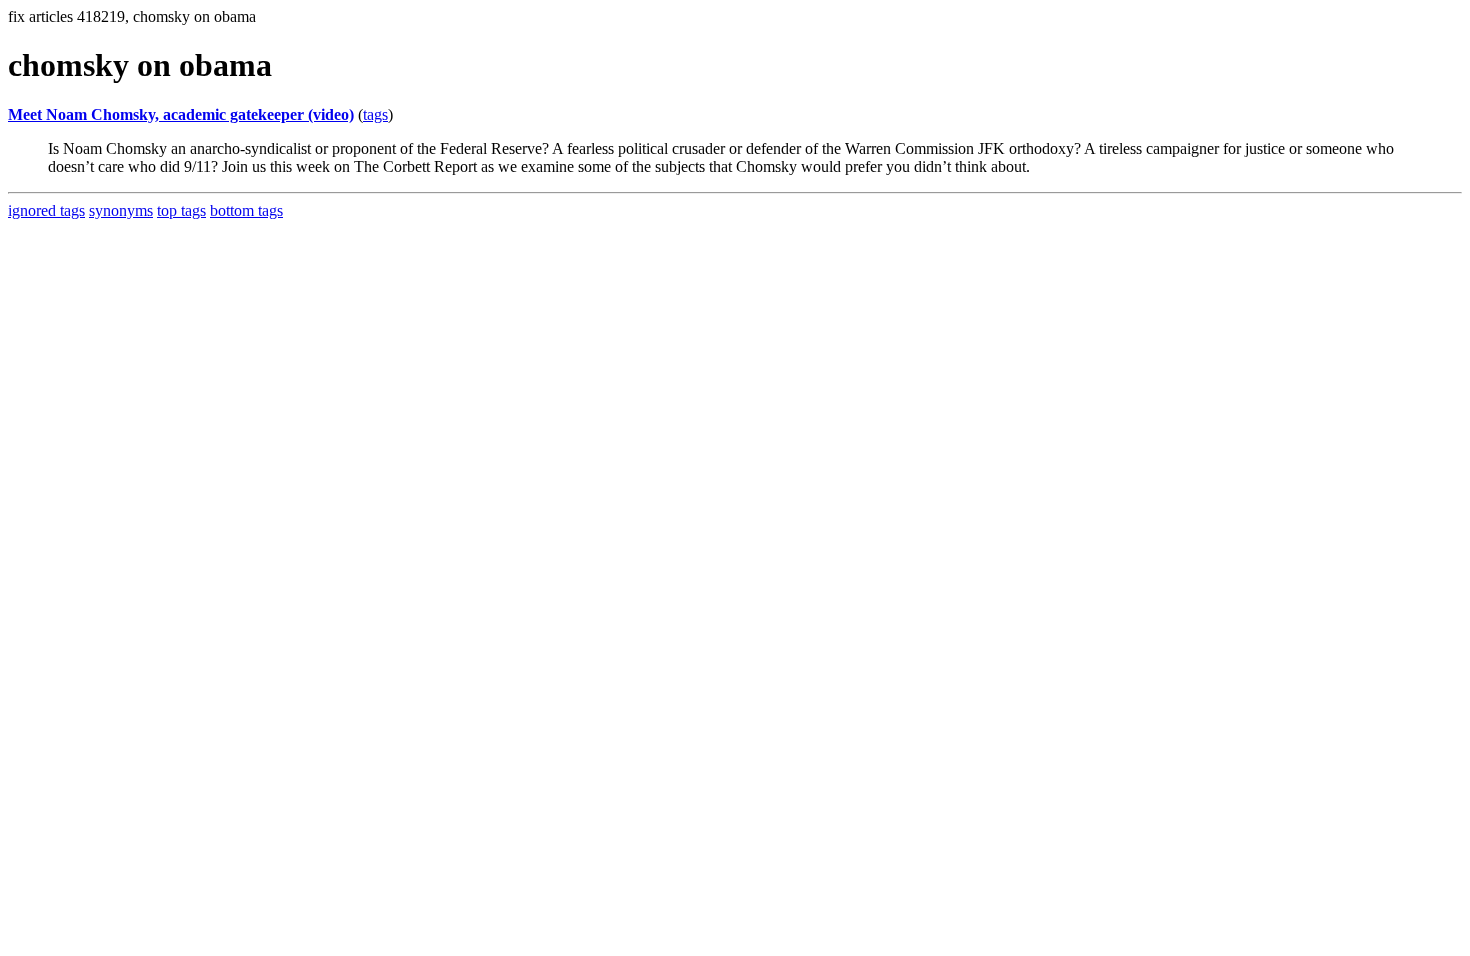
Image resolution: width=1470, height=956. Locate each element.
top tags (181, 210)
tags (375, 114)
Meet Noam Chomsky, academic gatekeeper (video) (181, 114)
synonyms (121, 210)
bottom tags (246, 210)
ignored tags (46, 210)
